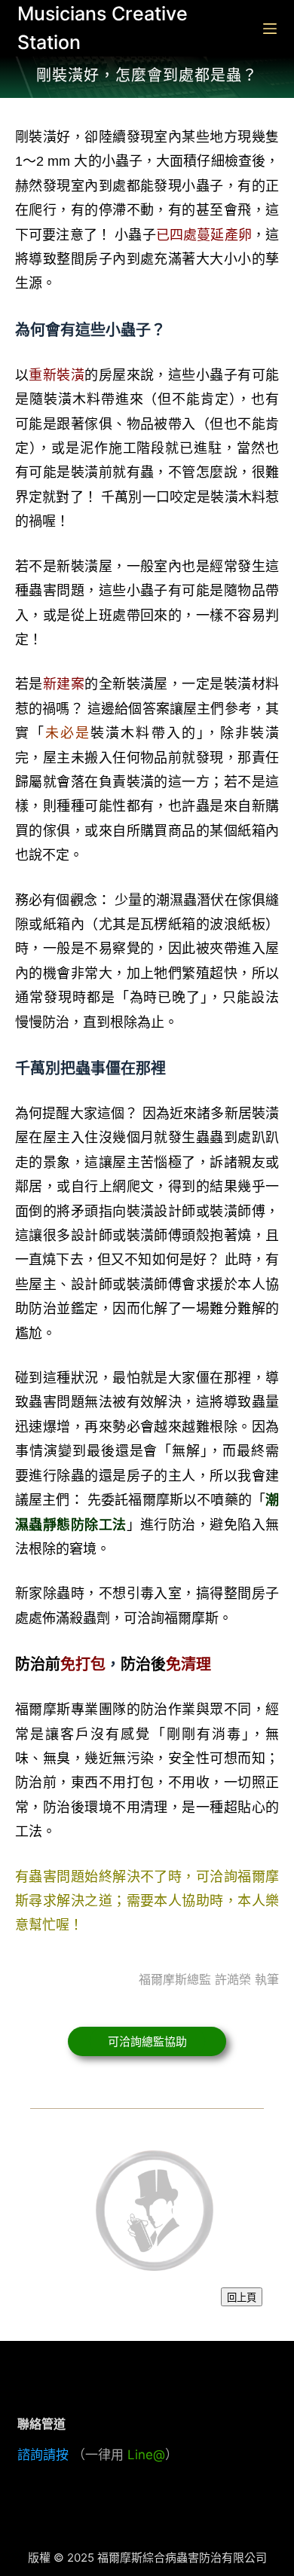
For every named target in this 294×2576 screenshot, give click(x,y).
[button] (147, 2041)
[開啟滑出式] (270, 29)
